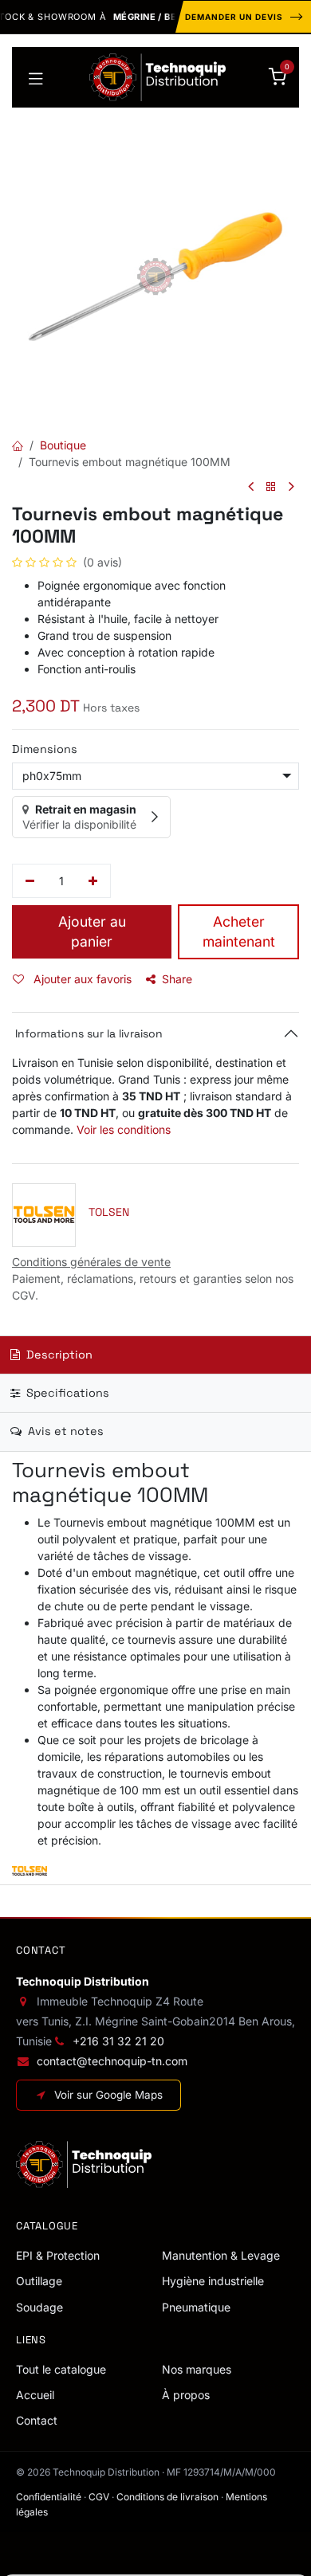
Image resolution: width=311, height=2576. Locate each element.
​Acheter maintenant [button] (239, 931)
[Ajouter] (94, 881)
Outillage (39, 2281)
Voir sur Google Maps (108, 2095)
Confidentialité (49, 2497)
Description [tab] (58, 1355)
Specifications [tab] (66, 1393)
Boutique (63, 445)
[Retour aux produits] (271, 487)
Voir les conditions (124, 1129)
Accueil (35, 2395)
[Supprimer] (30, 881)
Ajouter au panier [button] (92, 931)
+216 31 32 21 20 (118, 2041)
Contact (37, 2420)
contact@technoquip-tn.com (112, 2061)
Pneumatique (196, 2307)
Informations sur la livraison (87, 1033)
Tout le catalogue (61, 2369)
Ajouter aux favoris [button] (81, 979)
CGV (99, 2497)
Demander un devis (234, 17)
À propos (186, 2395)
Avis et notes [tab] (64, 1431)
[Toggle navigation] (36, 77)
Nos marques (197, 2369)
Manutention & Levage (221, 2255)
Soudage (39, 2307)
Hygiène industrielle (213, 2281)
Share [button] (177, 979)
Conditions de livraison (167, 2497)
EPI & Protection (58, 2255)
